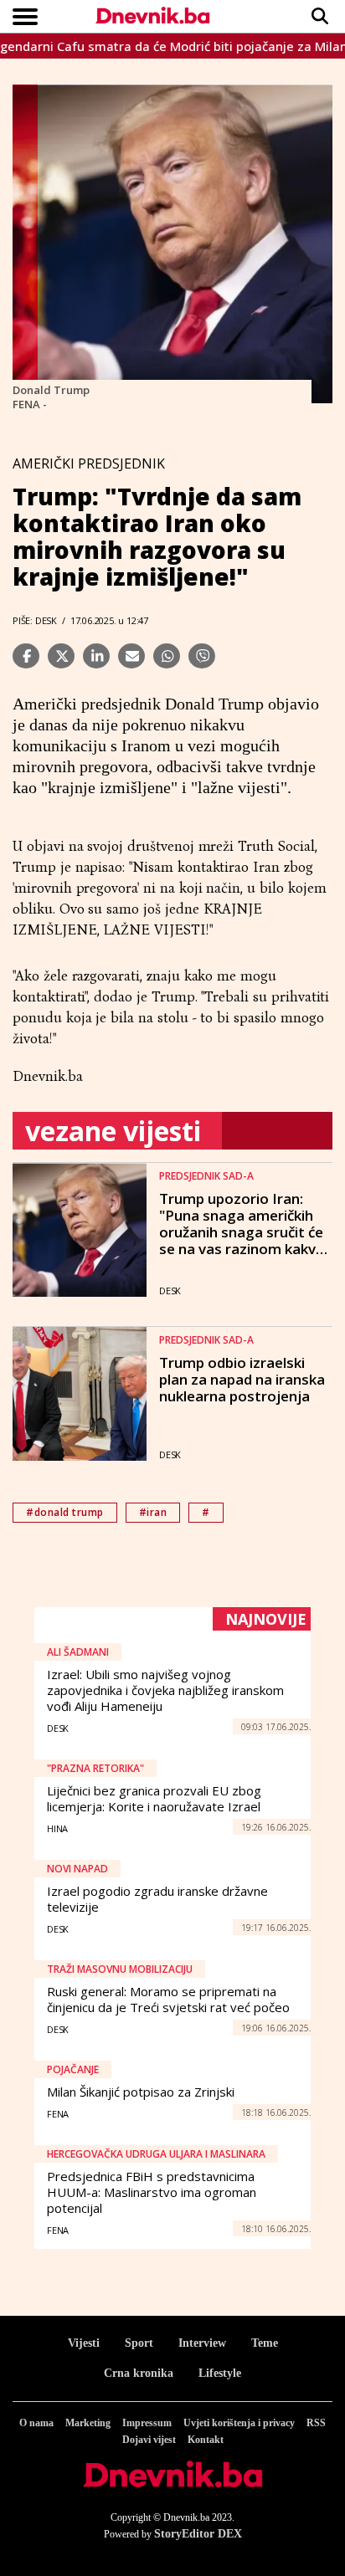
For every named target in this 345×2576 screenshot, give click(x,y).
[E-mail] (131, 656)
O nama (36, 2423)
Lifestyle (220, 2373)
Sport (139, 2343)
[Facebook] (26, 656)
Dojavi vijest (149, 2440)
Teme (265, 2343)
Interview (202, 2343)
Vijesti (84, 2343)
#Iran (153, 1512)
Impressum (147, 2423)
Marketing (88, 2423)
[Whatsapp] (167, 656)
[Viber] (202, 656)
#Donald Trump (65, 1512)
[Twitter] (61, 656)
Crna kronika (139, 2373)
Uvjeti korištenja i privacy (239, 2423)
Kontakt (206, 2440)
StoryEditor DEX (198, 2534)
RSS (316, 2423)
